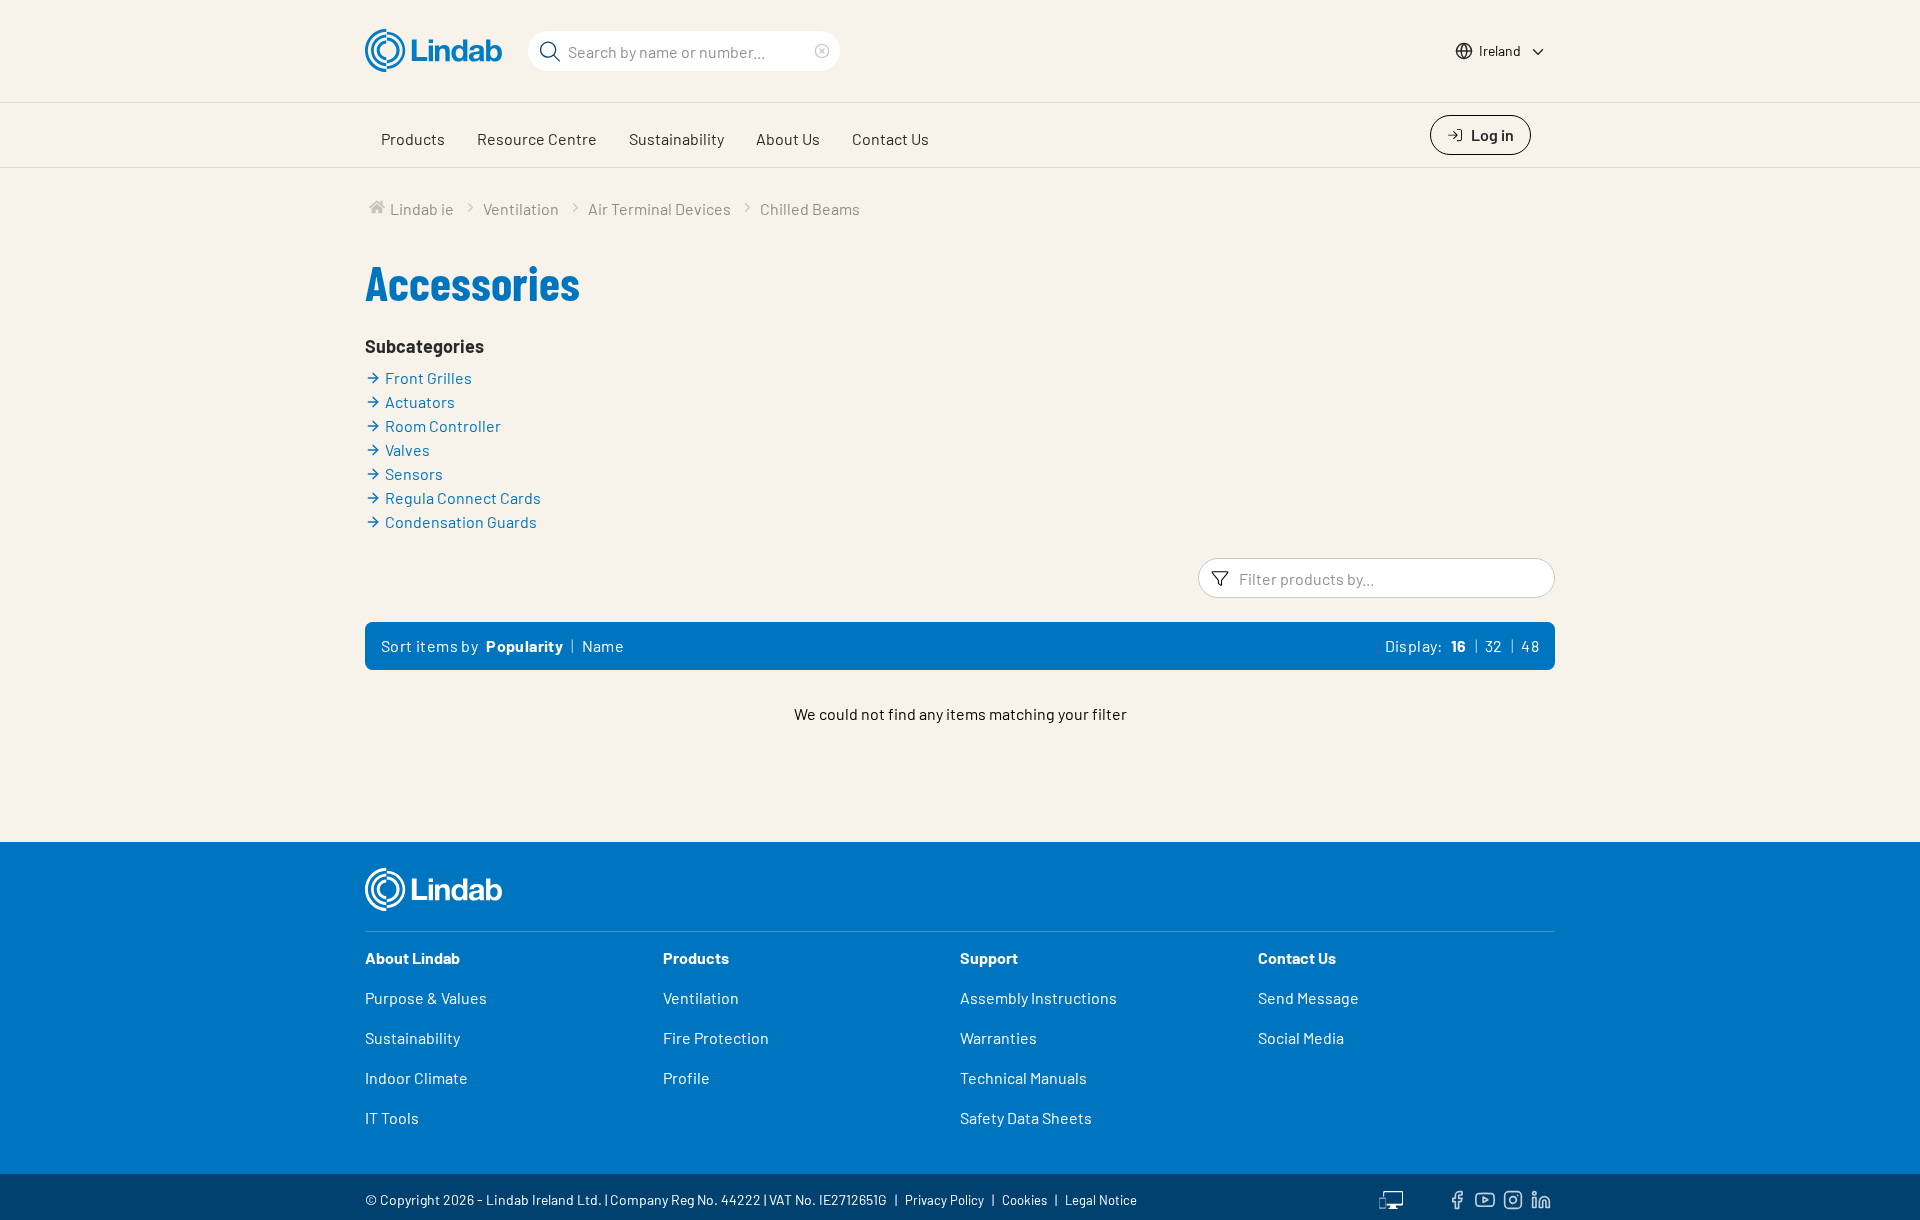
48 (1530, 645)
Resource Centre (537, 138)
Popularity (524, 645)
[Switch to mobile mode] (1391, 1197)
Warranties (998, 1037)
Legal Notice (1101, 1200)
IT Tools (392, 1117)
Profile (686, 1077)
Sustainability (676, 138)
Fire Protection (716, 1037)
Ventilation (701, 997)
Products (413, 138)
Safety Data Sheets (1026, 1117)
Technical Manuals (1023, 1077)
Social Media (1301, 1037)
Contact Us (890, 138)
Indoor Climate (416, 1077)
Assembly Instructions (1038, 997)
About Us (788, 138)
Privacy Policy (944, 1200)
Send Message (1308, 997)
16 (1459, 645)
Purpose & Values (426, 997)
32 (1494, 645)
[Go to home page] (438, 51)
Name (603, 645)
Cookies (1024, 1200)
